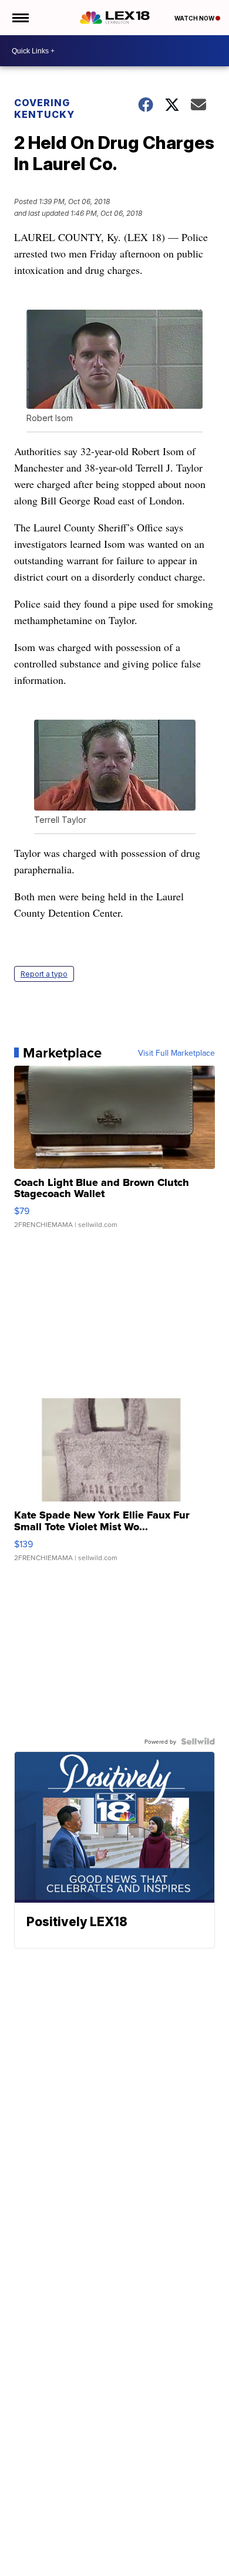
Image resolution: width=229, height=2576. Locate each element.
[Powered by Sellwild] (198, 1741)
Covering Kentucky (44, 109)
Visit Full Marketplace (176, 1053)
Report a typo (44, 974)
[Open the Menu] (20, 18)
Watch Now (195, 18)
